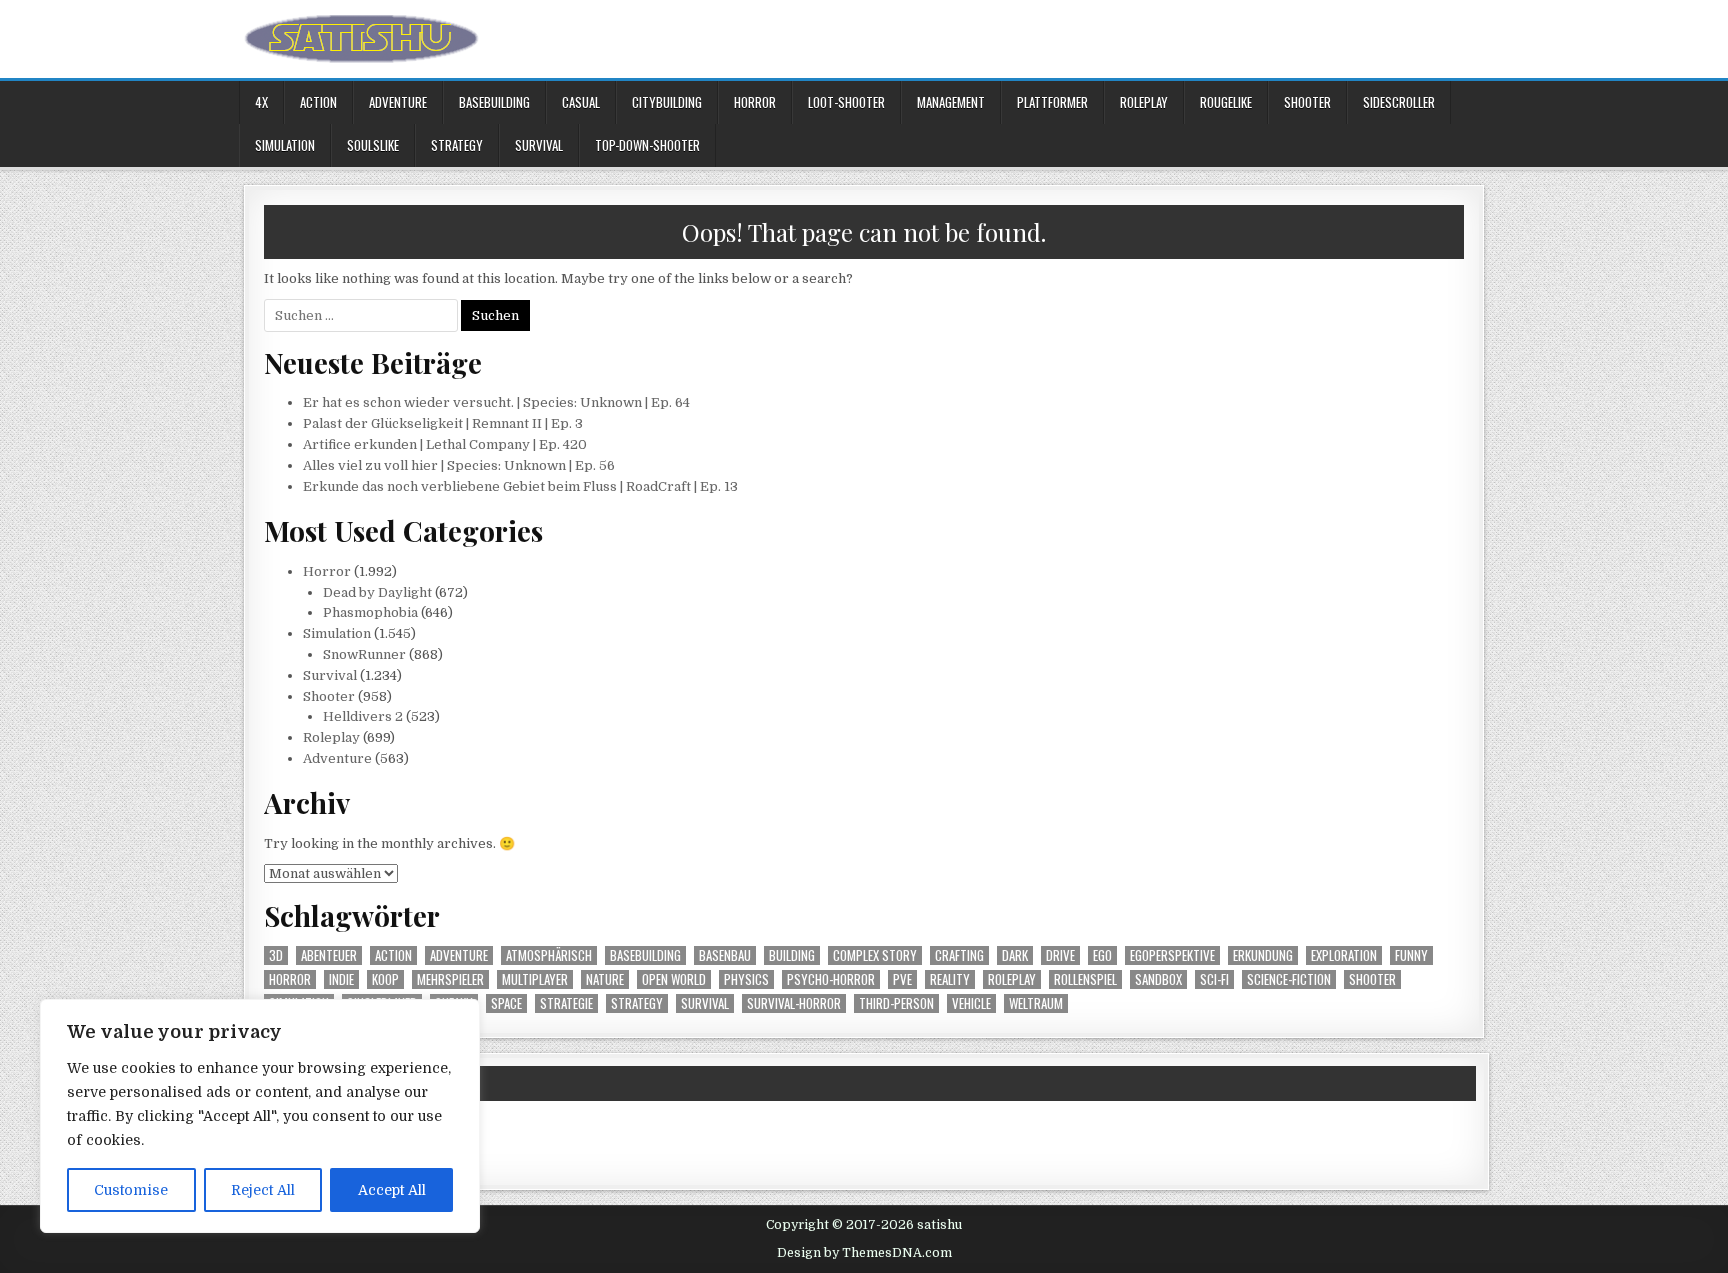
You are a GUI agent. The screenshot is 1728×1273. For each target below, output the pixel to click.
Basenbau (725, 955)
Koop (385, 979)
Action (318, 102)
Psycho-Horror (831, 979)
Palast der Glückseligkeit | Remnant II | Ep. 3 (443, 423)
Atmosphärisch (549, 955)
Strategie (566, 1003)
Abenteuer (329, 955)
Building (792, 955)
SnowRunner (364, 654)
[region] (260, 1116)
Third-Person (896, 1003)
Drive (1060, 955)
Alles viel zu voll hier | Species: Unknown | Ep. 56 (459, 465)
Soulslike (373, 145)
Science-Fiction (1289, 979)
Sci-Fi (1214, 979)
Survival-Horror (794, 1003)
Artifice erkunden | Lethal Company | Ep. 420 (445, 444)
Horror (755, 102)
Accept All (392, 1190)
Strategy (457, 145)
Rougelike (1226, 102)
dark (1015, 955)
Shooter (1307, 102)
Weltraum (1036, 1003)
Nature (605, 979)
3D (276, 955)
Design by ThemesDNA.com (864, 1253)
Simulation (285, 145)
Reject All (263, 1190)
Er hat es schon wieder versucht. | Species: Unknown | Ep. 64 (496, 402)
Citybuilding (667, 102)
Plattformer (1052, 102)
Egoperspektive (1172, 955)
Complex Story (875, 955)
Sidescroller (1399, 102)
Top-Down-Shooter (647, 145)
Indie (341, 979)
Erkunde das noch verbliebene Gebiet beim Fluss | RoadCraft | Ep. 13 (520, 486)
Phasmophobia (370, 612)
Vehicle (971, 1003)
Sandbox (1158, 979)
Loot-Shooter (846, 102)
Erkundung (1263, 955)
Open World (674, 979)
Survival (539, 145)
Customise (131, 1190)
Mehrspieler (450, 979)
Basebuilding (494, 102)
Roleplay (1144, 102)
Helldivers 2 (363, 716)
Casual (581, 102)
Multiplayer (535, 979)
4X (261, 102)
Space (506, 1003)
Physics (746, 979)
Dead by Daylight (377, 592)
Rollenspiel (1085, 979)
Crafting (959, 955)
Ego (1102, 955)
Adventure (398, 102)
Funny (1411, 955)
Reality (950, 979)
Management (951, 102)
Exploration (1344, 955)
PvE (902, 979)
